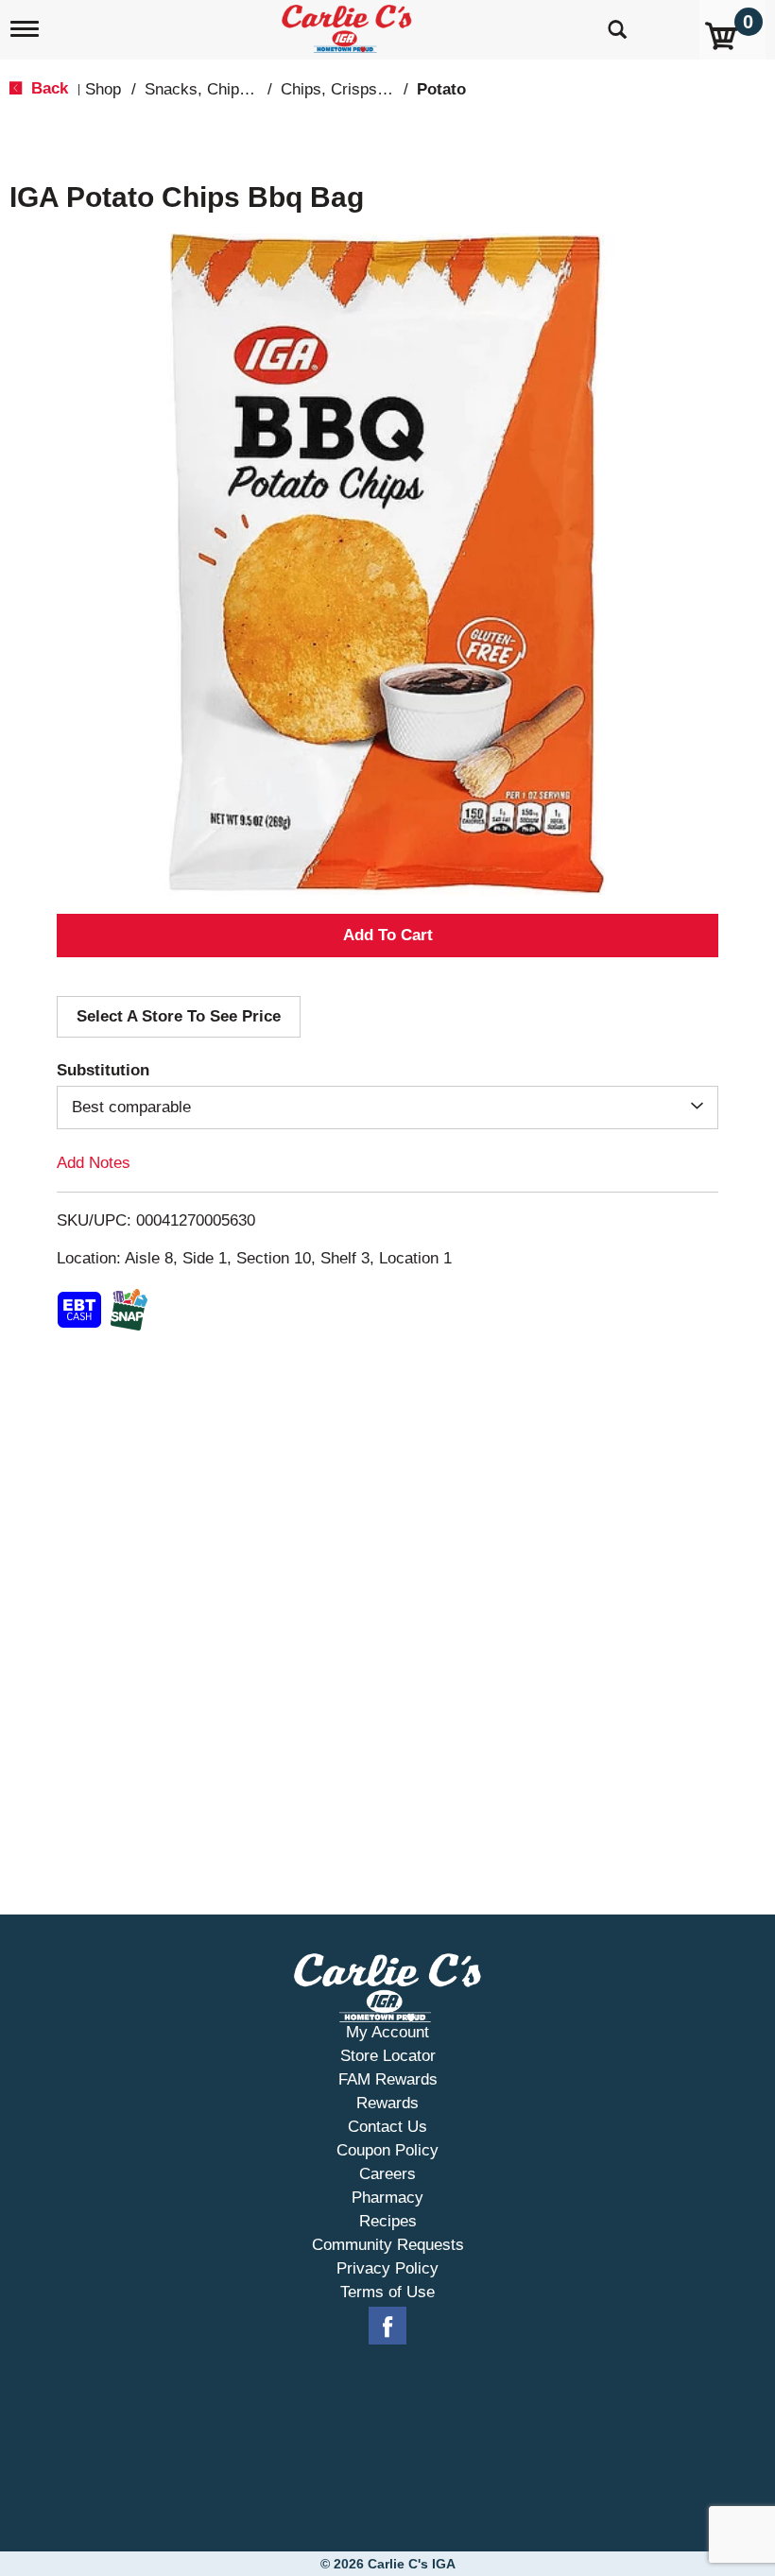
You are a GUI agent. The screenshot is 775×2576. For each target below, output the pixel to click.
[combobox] (387, 1108)
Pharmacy (387, 2198)
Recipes (388, 2221)
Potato (441, 89)
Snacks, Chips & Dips (222, 89)
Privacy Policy (387, 2268)
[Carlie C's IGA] (349, 25)
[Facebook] (387, 2327)
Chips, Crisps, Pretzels (363, 89)
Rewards (387, 2103)
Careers (387, 2174)
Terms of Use (387, 2292)
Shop (103, 89)
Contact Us (387, 2127)
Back (47, 88)
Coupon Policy (387, 2150)
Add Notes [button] (94, 1163)
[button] (387, 936)
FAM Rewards (388, 2079)
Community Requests (388, 2245)
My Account (387, 2032)
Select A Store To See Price (179, 1016)
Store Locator (388, 2056)
